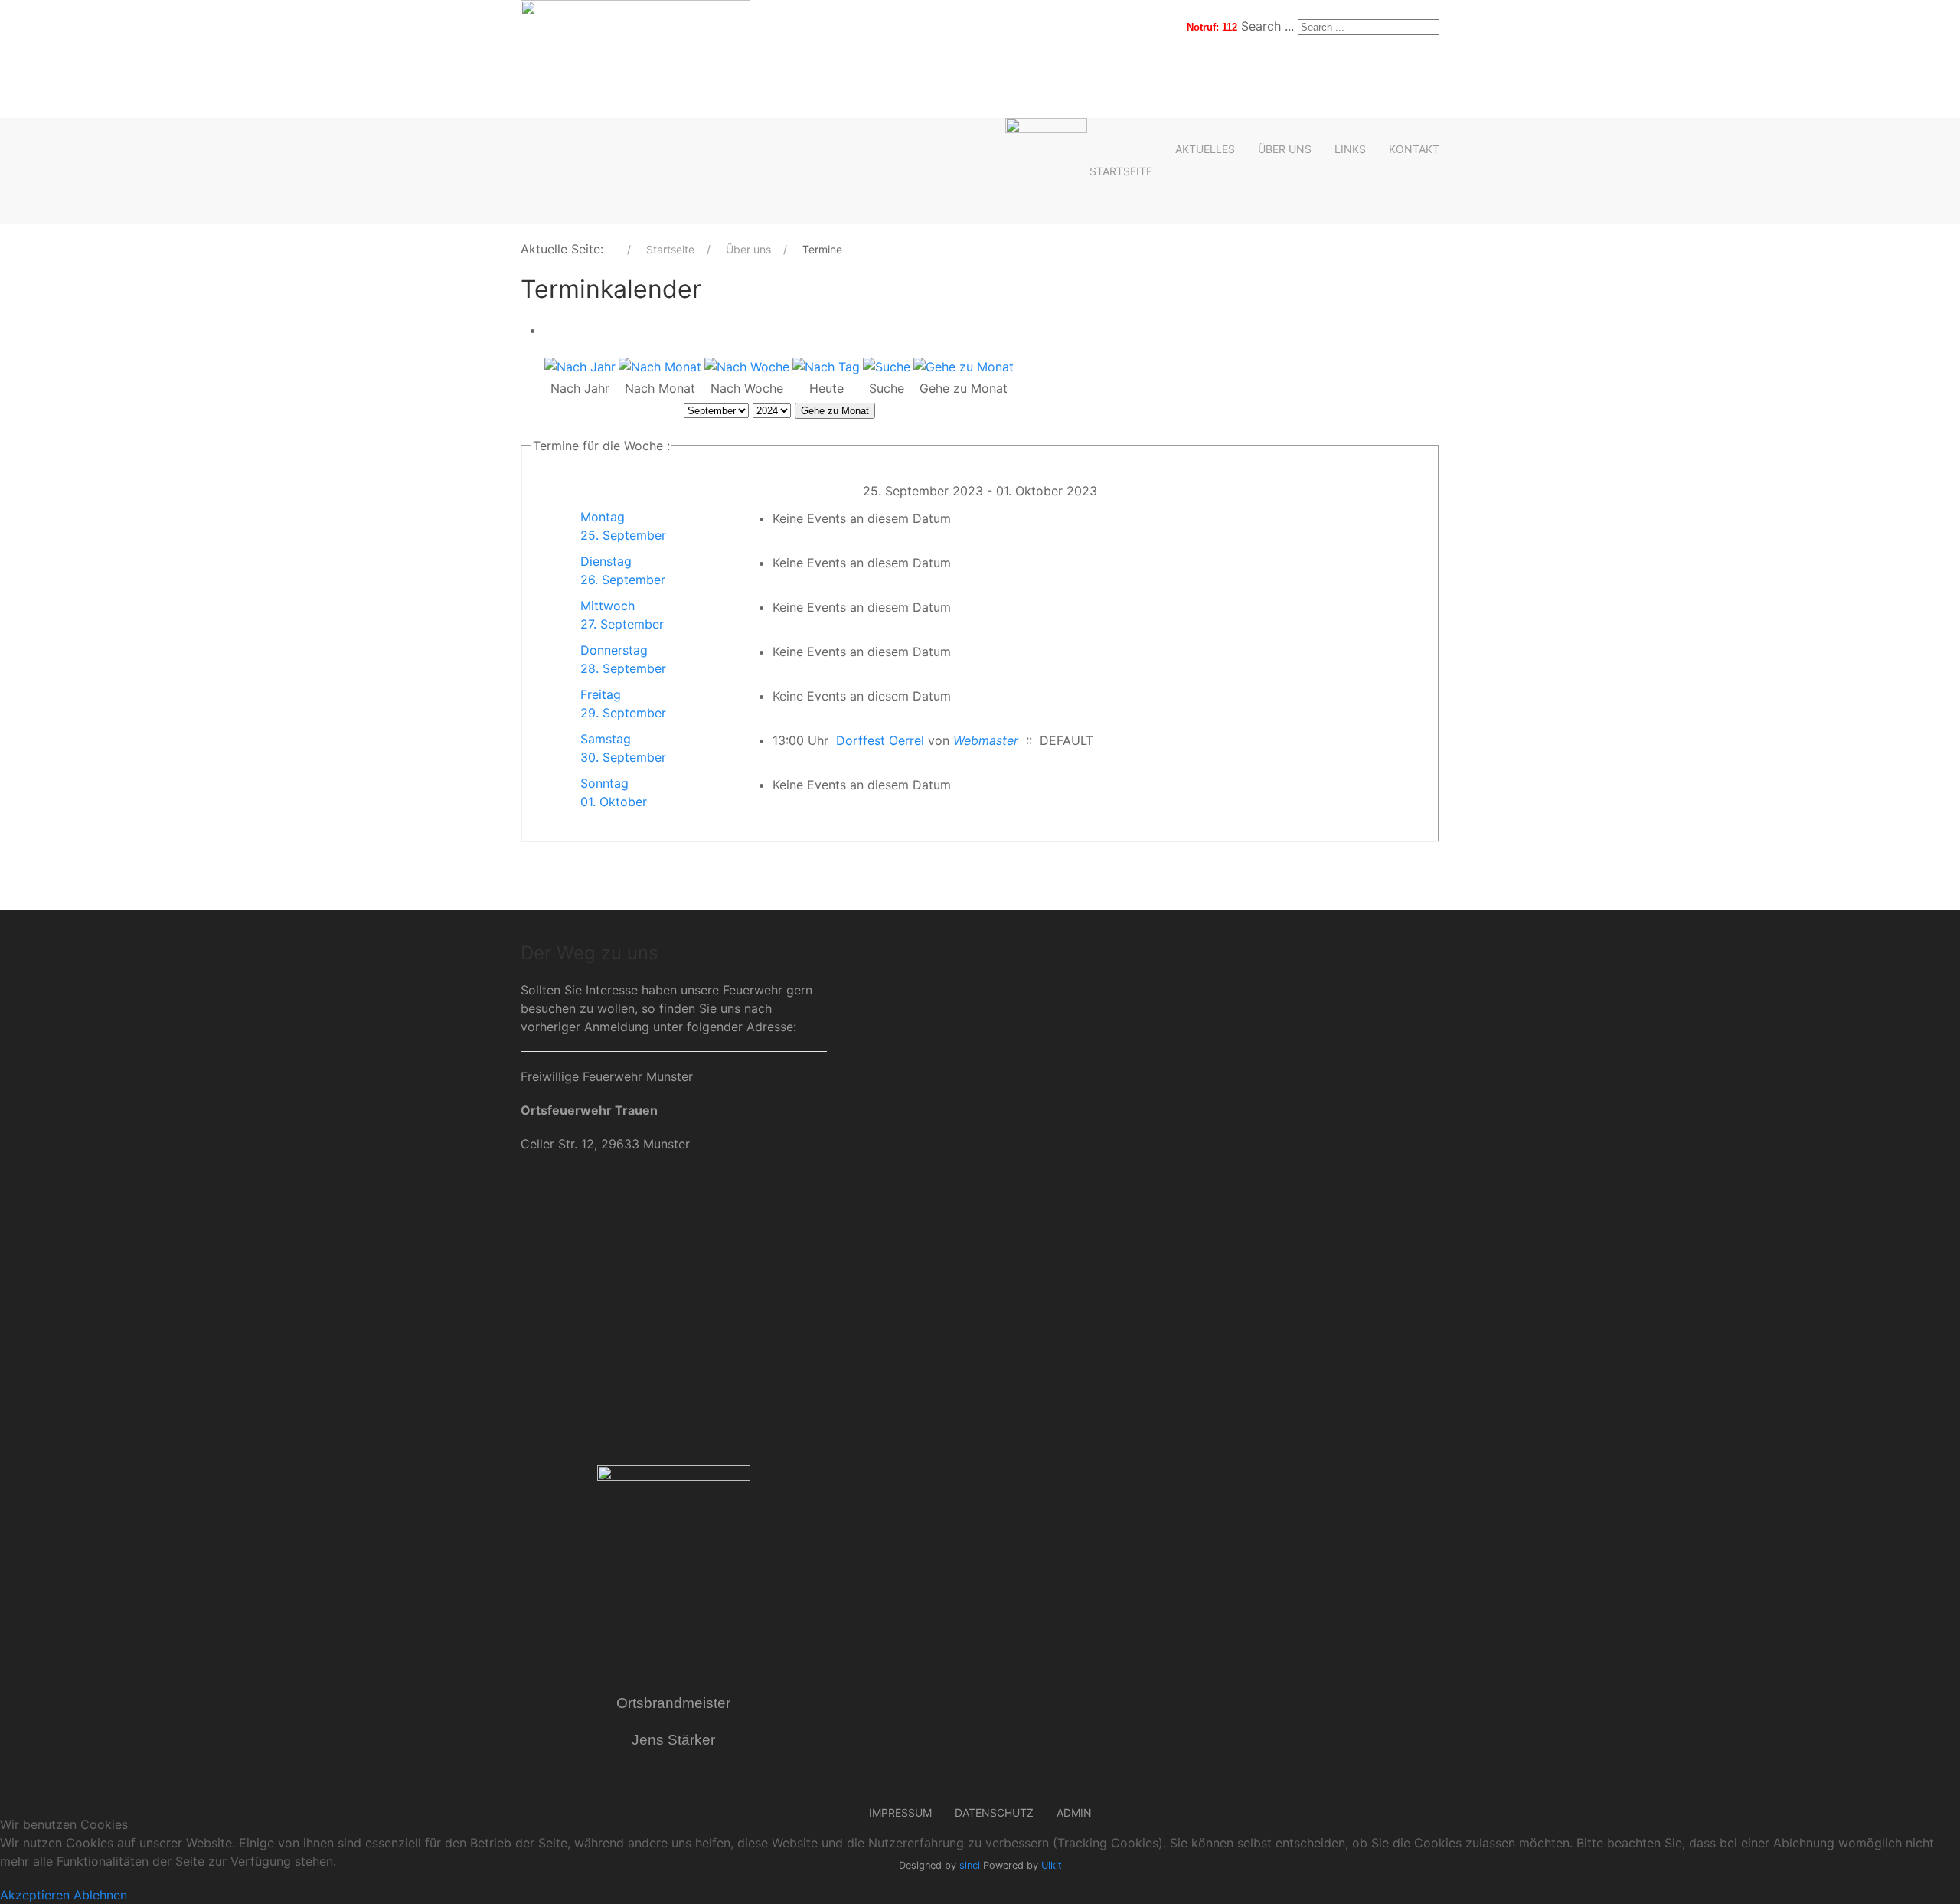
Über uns (1285, 149)
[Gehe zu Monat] (964, 366)
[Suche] (887, 366)
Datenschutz (994, 1813)
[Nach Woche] (747, 366)
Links (1350, 149)
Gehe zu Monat (835, 411)
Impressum (900, 1813)
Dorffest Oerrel (880, 740)
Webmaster (986, 740)
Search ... (1267, 26)
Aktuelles (1205, 149)
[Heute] (826, 366)
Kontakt (1414, 149)
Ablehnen (100, 1895)
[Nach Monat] (660, 366)
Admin (1074, 1813)
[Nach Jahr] (580, 366)
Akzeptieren (35, 1895)
